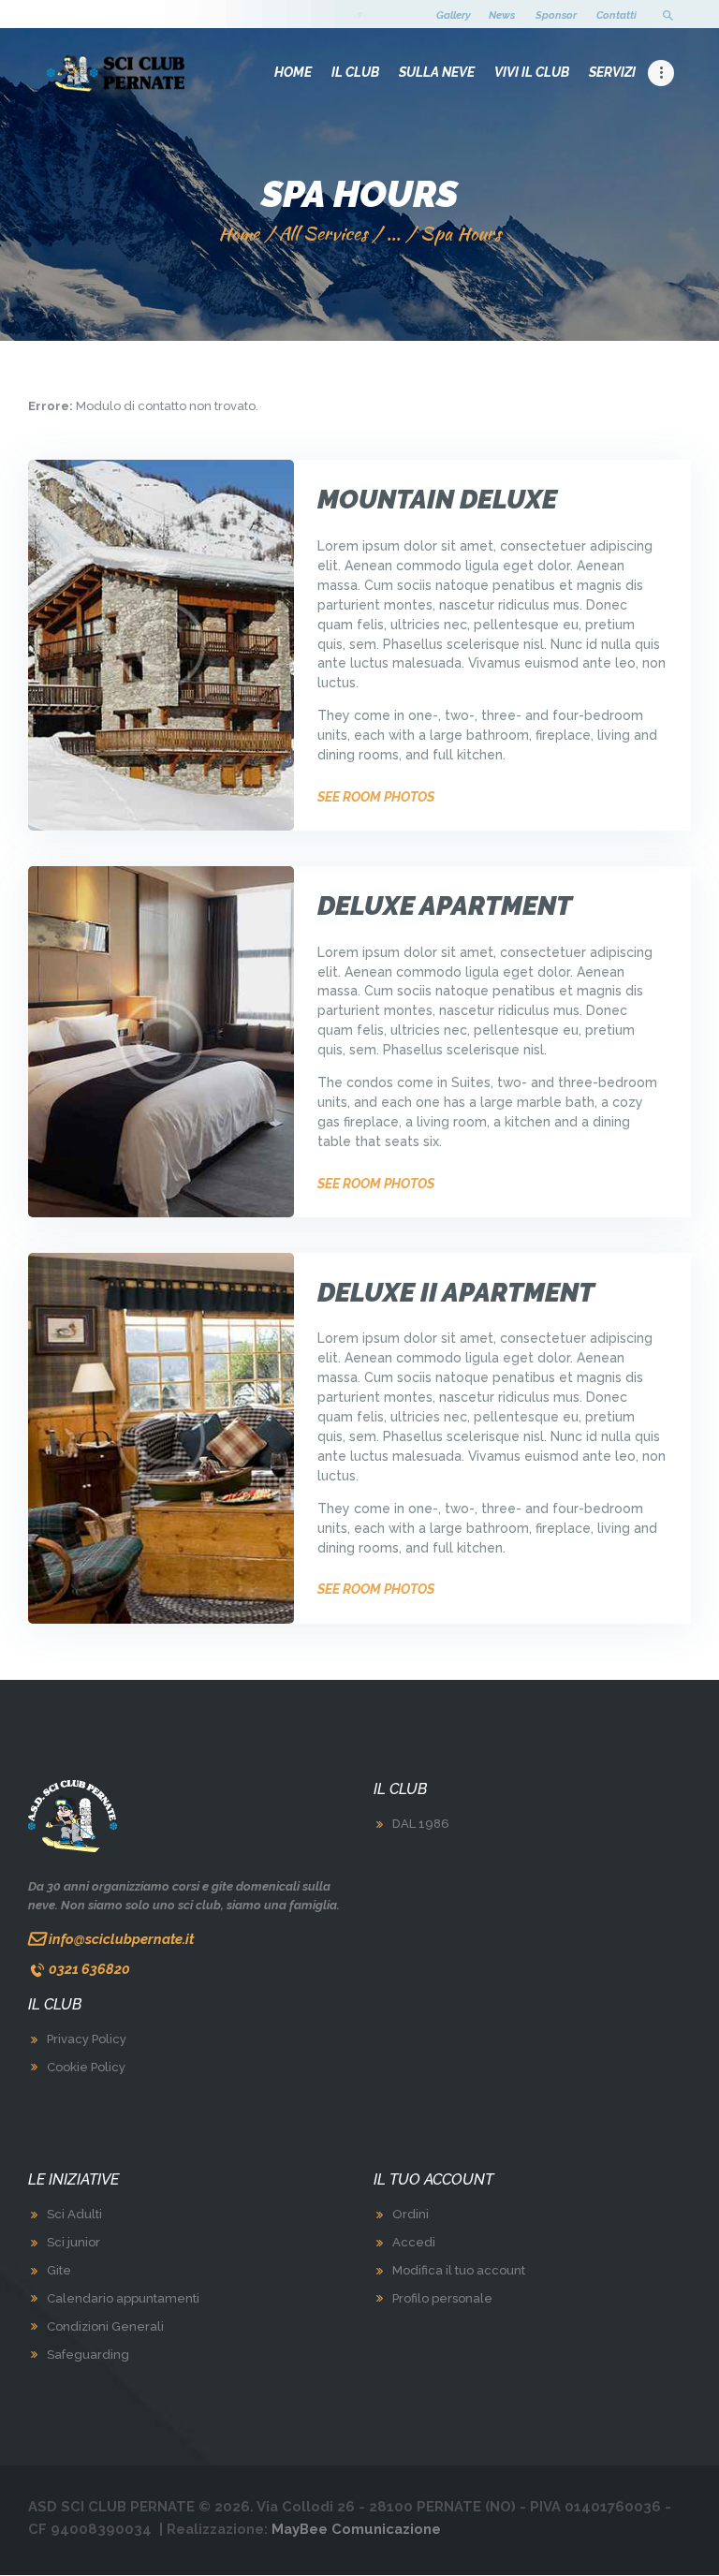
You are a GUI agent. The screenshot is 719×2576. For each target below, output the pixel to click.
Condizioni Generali (105, 2326)
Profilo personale (442, 2298)
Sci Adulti (74, 2214)
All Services (323, 233)
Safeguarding (88, 2355)
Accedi (414, 2242)
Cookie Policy (86, 2067)
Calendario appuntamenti (123, 2298)
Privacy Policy (87, 2039)
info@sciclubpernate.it (121, 1939)
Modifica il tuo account (459, 2270)
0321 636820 (89, 1969)
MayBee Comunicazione (356, 2529)
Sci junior (73, 2242)
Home (239, 234)
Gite (59, 2270)
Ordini (411, 2214)
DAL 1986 (421, 1824)
